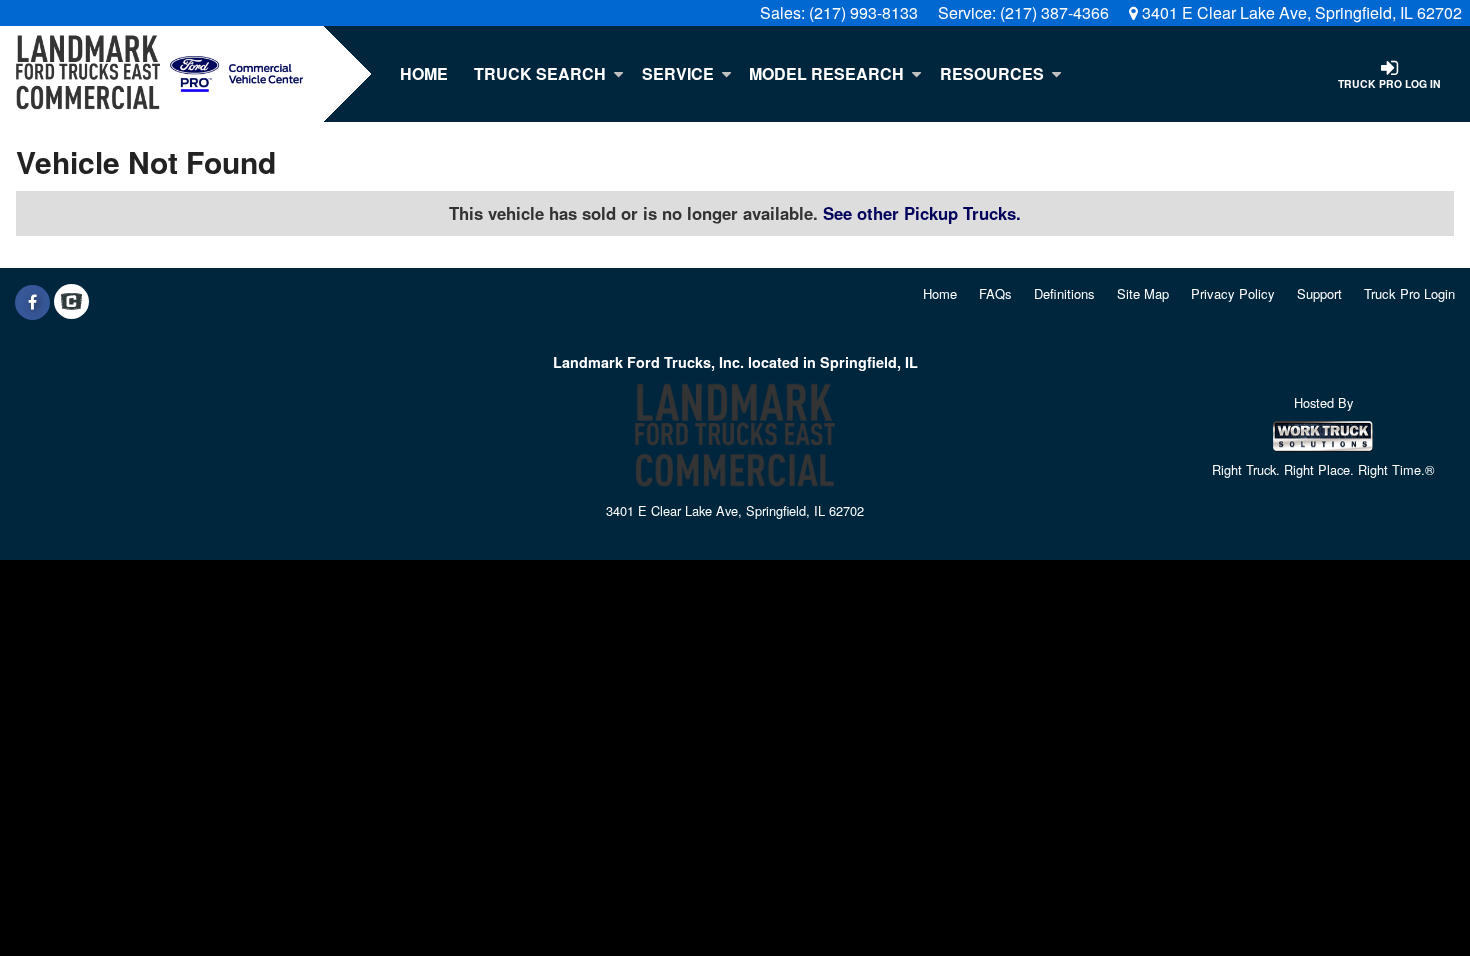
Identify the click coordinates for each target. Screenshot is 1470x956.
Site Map (1143, 293)
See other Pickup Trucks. (922, 213)
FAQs (995, 293)
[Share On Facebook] (32, 302)
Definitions (1064, 293)
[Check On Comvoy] (71, 302)
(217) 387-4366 (1054, 12)
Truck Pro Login (1409, 293)
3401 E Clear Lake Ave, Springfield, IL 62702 (1300, 12)
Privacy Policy (1233, 293)
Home (424, 73)
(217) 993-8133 (863, 12)
